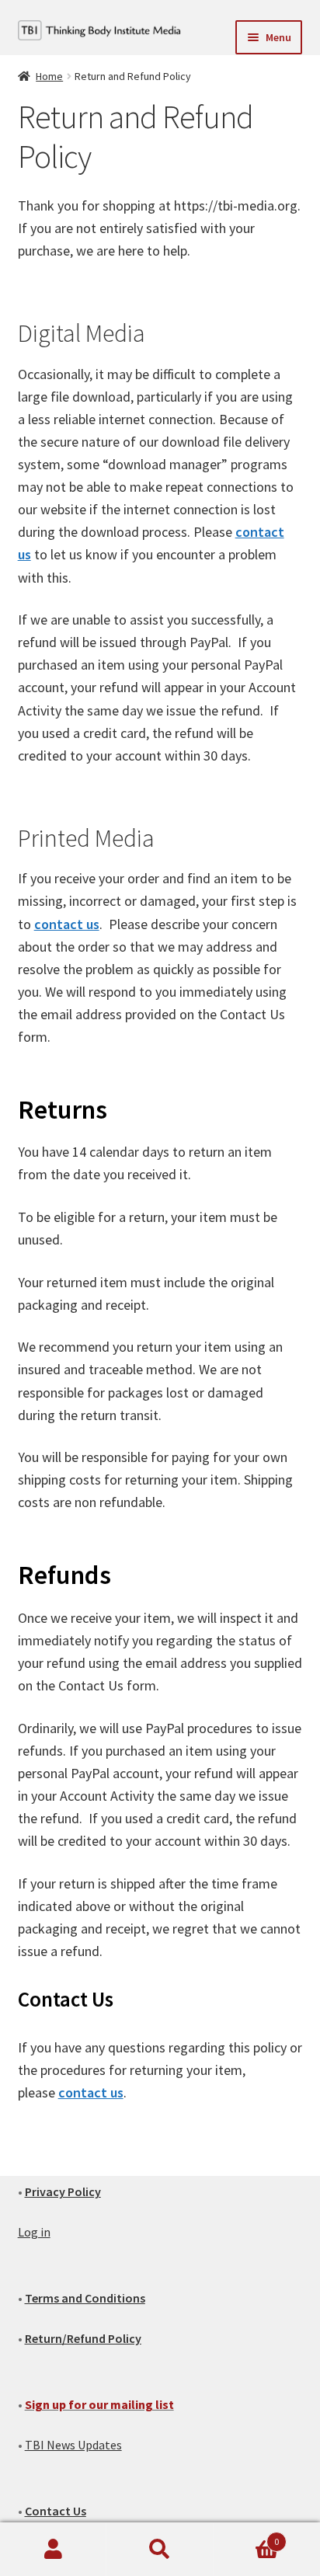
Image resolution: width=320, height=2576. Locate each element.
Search (160, 2550)
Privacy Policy (63, 2191)
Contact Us (56, 2511)
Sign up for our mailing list (99, 2404)
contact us (67, 924)
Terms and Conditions (85, 2298)
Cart (247, 2536)
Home (49, 76)
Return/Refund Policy (83, 2338)
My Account (53, 2550)
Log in (34, 2232)
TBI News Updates (73, 2445)
